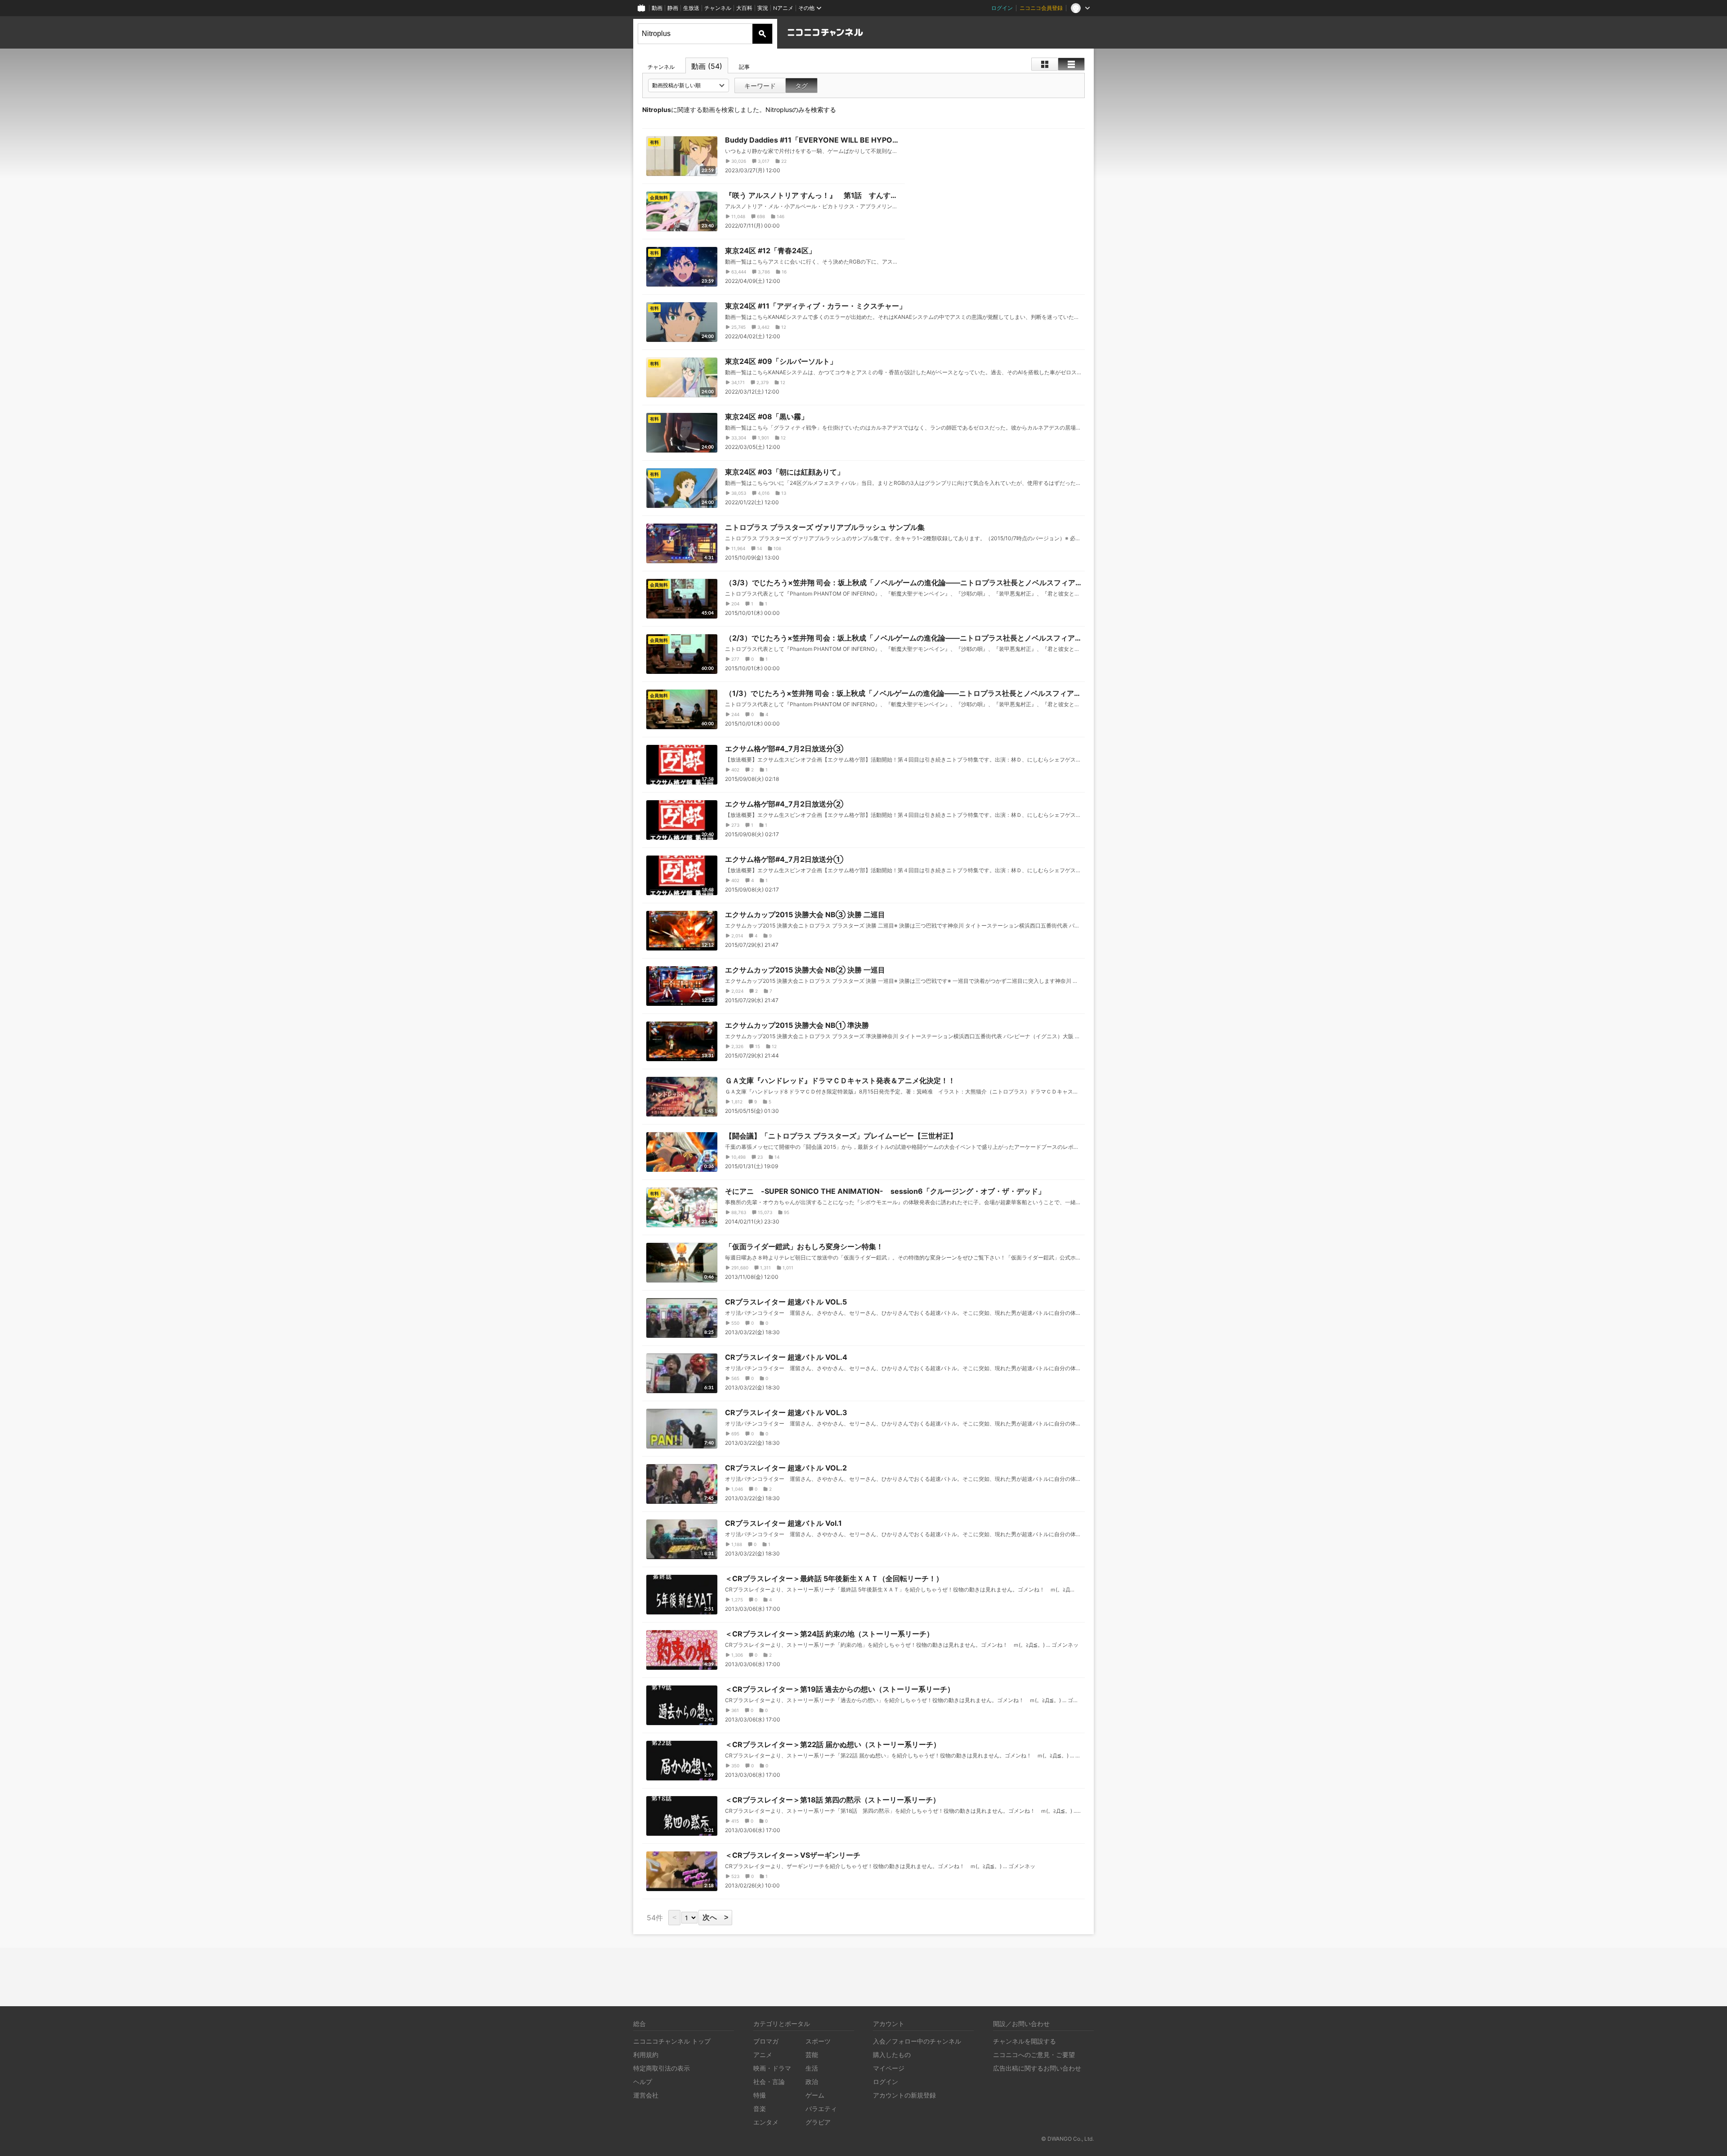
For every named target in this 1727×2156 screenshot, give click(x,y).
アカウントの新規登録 (904, 2095)
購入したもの (892, 2055)
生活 (812, 2068)
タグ (801, 86)
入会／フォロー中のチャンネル (917, 2041)
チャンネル (718, 8)
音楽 (760, 2109)
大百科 (744, 8)
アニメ (763, 2055)
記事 (744, 67)
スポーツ (818, 2041)
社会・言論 (769, 2082)
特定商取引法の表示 (662, 2068)
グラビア (818, 2122)
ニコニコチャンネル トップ (672, 2041)
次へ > (715, 1917)
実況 (763, 8)
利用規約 (646, 2055)
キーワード (760, 86)
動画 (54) (707, 66)
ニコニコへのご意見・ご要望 (1034, 2055)
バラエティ (821, 2109)
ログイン (1002, 8)
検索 (762, 34)
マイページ (889, 2068)
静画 (673, 8)
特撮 (760, 2095)
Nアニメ (783, 8)
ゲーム (815, 2095)
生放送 (691, 8)
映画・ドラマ (772, 2068)
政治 (812, 2082)
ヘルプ (643, 2082)
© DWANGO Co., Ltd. (1067, 2139)
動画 (657, 8)
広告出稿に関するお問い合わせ (1037, 2068)
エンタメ (766, 2122)
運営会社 (646, 2095)
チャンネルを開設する (1025, 2041)
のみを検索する (801, 110)
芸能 (812, 2055)
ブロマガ (766, 2041)
